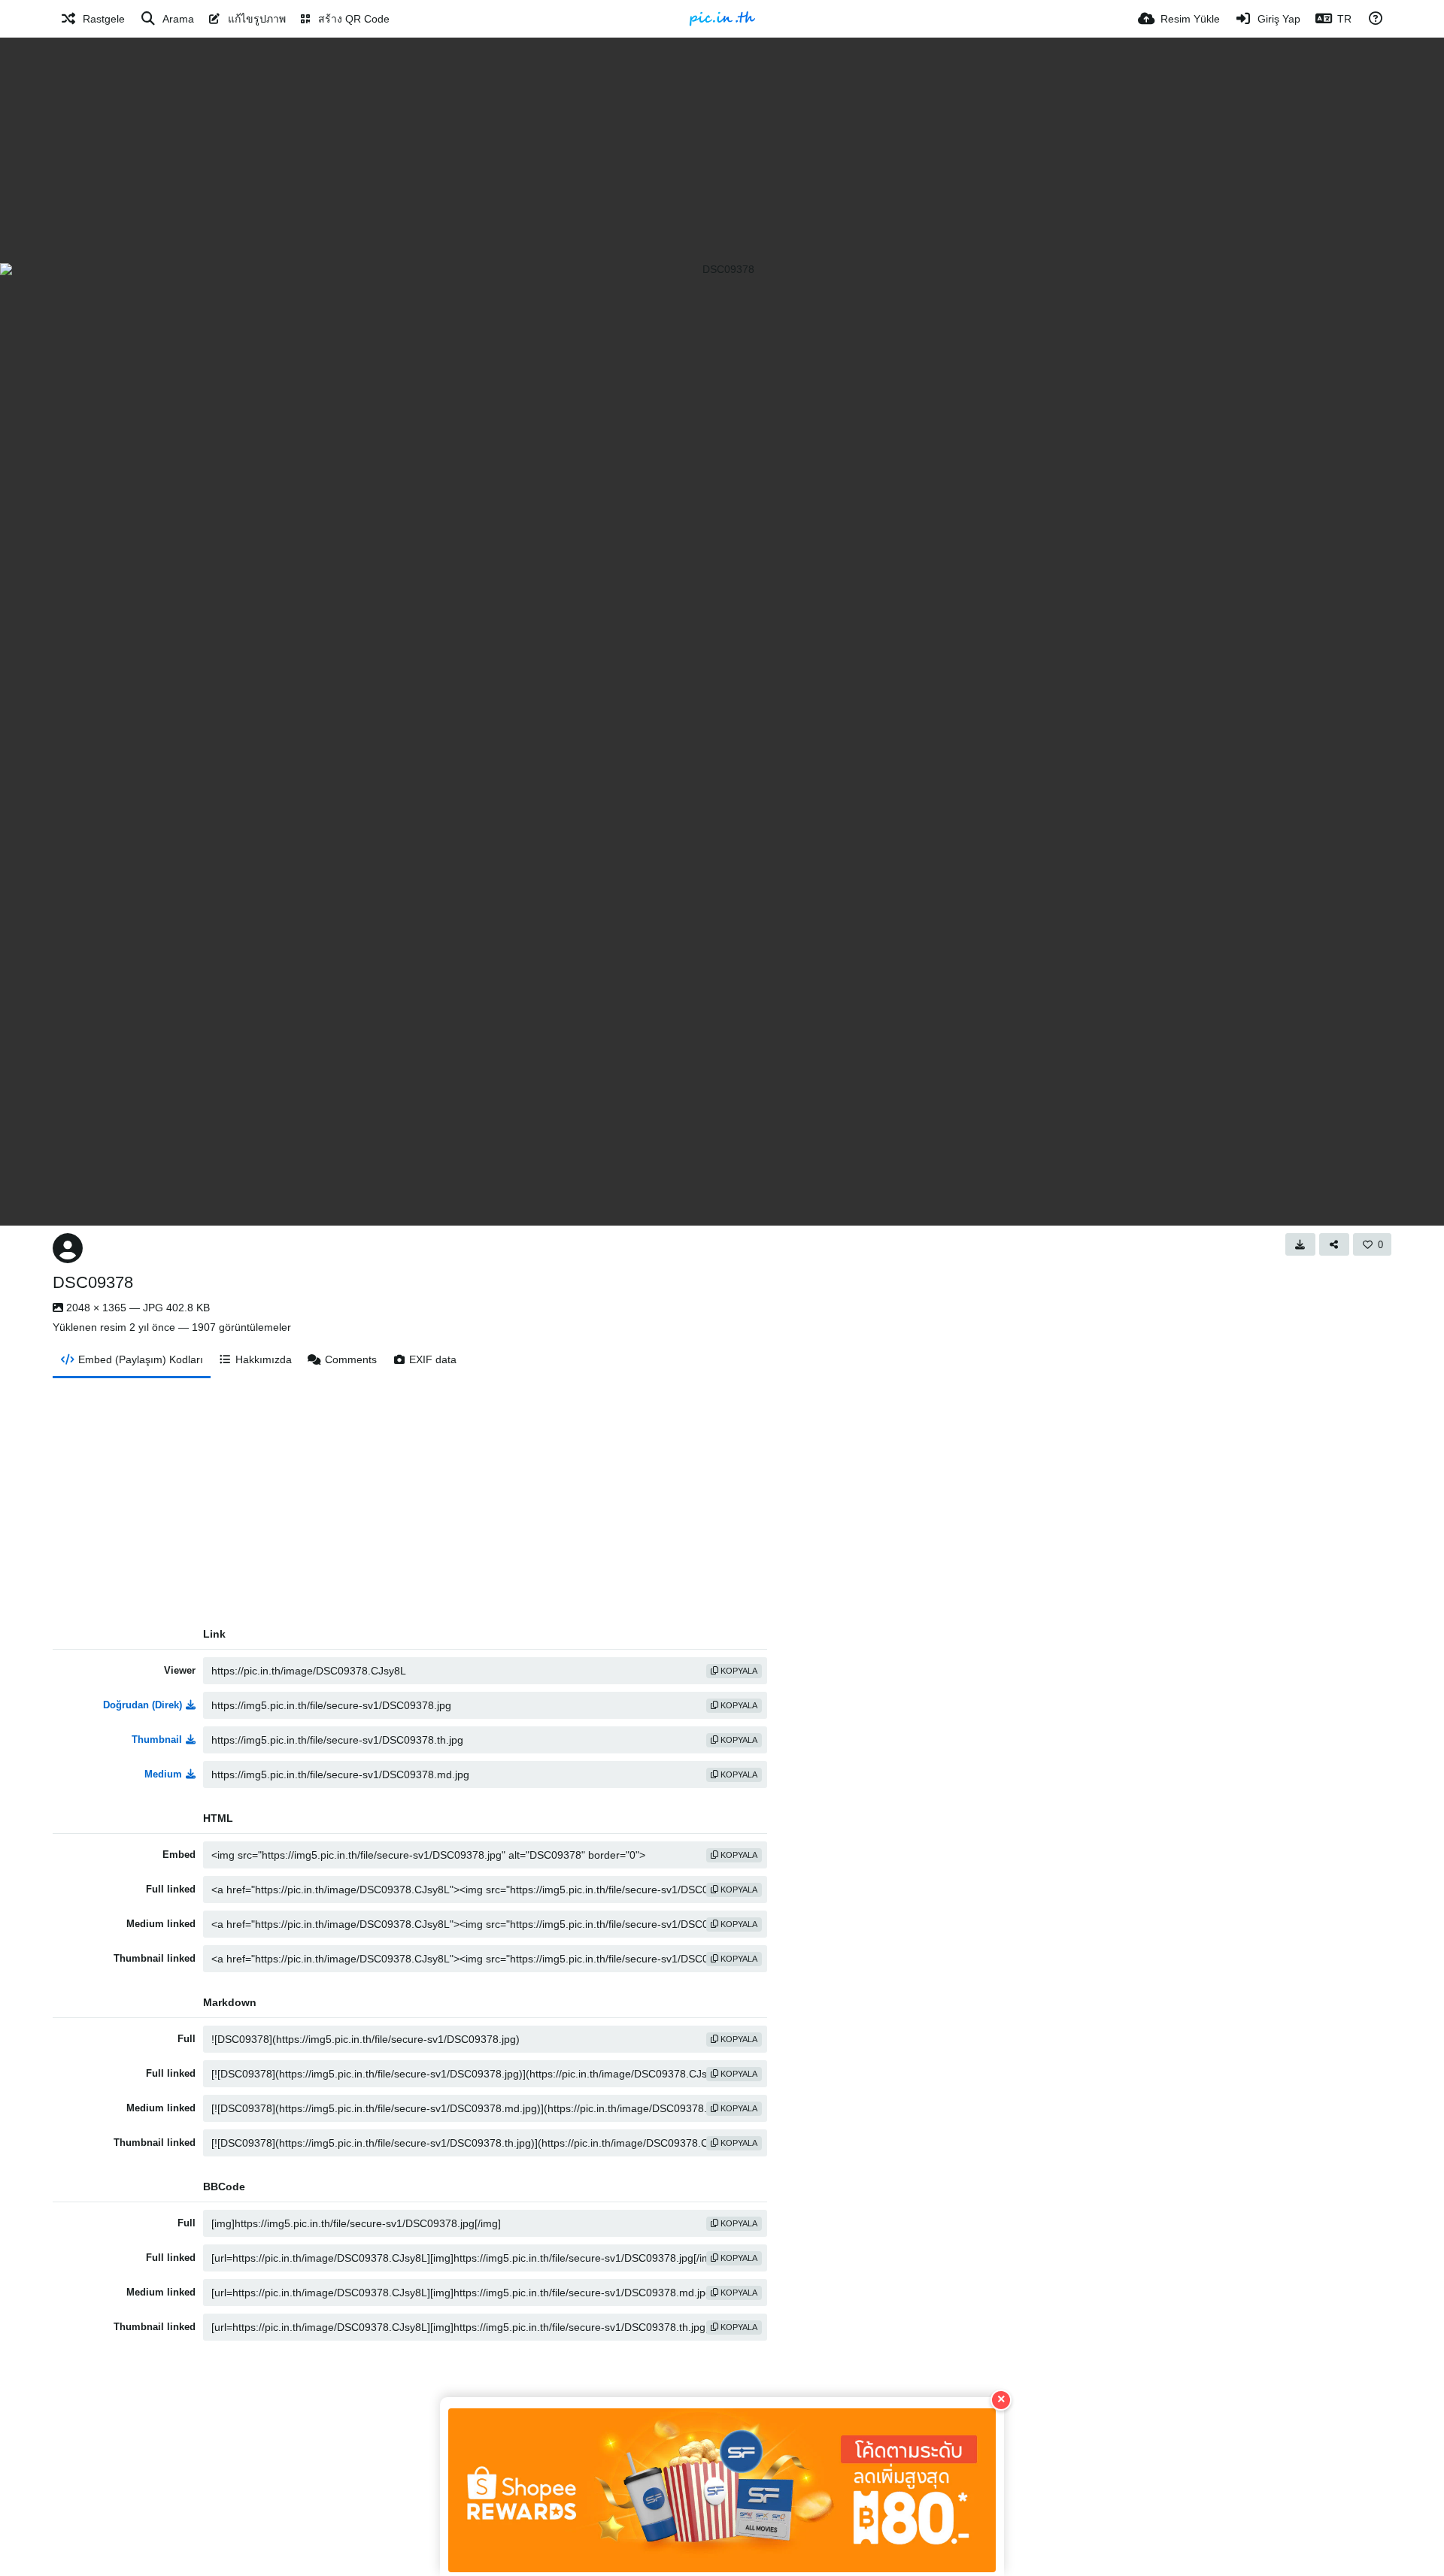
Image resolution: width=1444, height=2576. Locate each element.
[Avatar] (68, 1248)
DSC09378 (93, 1282)
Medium (163, 1774)
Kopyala (738, 1671)
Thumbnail (157, 1740)
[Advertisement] (722, 150)
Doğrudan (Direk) (143, 1705)
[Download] (1300, 1244)
